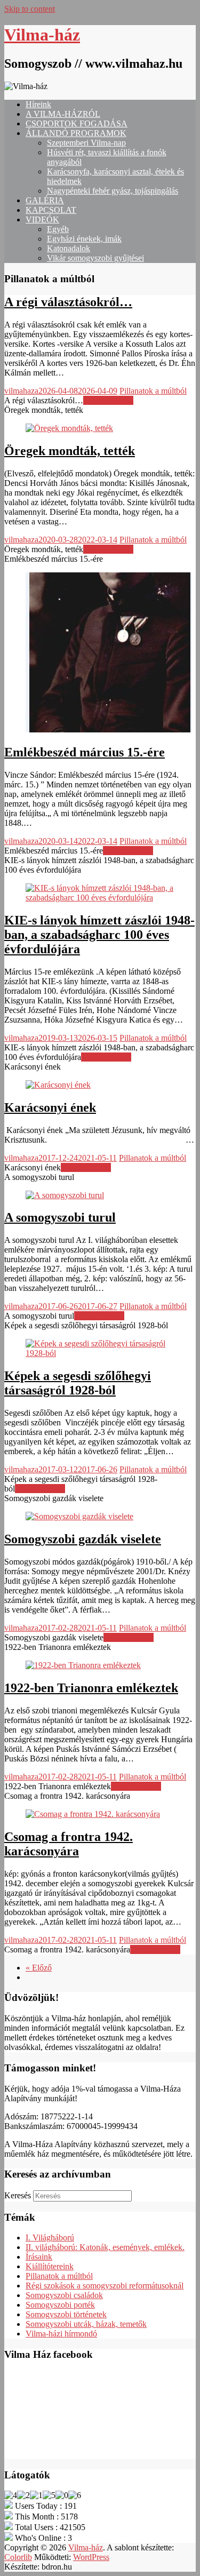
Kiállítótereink (50, 2266)
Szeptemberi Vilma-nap (86, 143)
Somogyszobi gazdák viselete (83, 1539)
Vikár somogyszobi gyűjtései (95, 258)
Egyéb (58, 229)
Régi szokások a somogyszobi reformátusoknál (105, 2286)
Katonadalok (69, 248)
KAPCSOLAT (51, 210)
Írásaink (39, 2257)
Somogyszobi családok (64, 2295)
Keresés (18, 2195)
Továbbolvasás (108, 400)
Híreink (38, 104)
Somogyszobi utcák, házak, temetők (86, 2324)
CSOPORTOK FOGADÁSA (77, 123)
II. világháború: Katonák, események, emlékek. (105, 2247)
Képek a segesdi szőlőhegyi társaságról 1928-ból (78, 1383)
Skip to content (30, 9)
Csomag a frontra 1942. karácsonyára (69, 1844)
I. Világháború (50, 2238)
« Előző (39, 1968)
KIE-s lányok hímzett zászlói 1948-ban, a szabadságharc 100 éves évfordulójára (99, 935)
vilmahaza (21, 391)
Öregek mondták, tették (70, 451)
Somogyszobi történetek (66, 2314)
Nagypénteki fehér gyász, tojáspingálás (113, 191)
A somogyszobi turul (60, 1217)
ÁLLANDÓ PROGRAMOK (76, 133)
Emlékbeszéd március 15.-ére (85, 752)
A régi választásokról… (68, 302)
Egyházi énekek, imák (84, 239)
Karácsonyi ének (50, 1107)
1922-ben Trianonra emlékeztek (91, 1688)
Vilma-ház (42, 35)
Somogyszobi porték (60, 2305)
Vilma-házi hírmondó (61, 2334)
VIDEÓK (42, 220)
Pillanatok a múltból (153, 391)
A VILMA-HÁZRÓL (63, 114)
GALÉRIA (45, 200)
